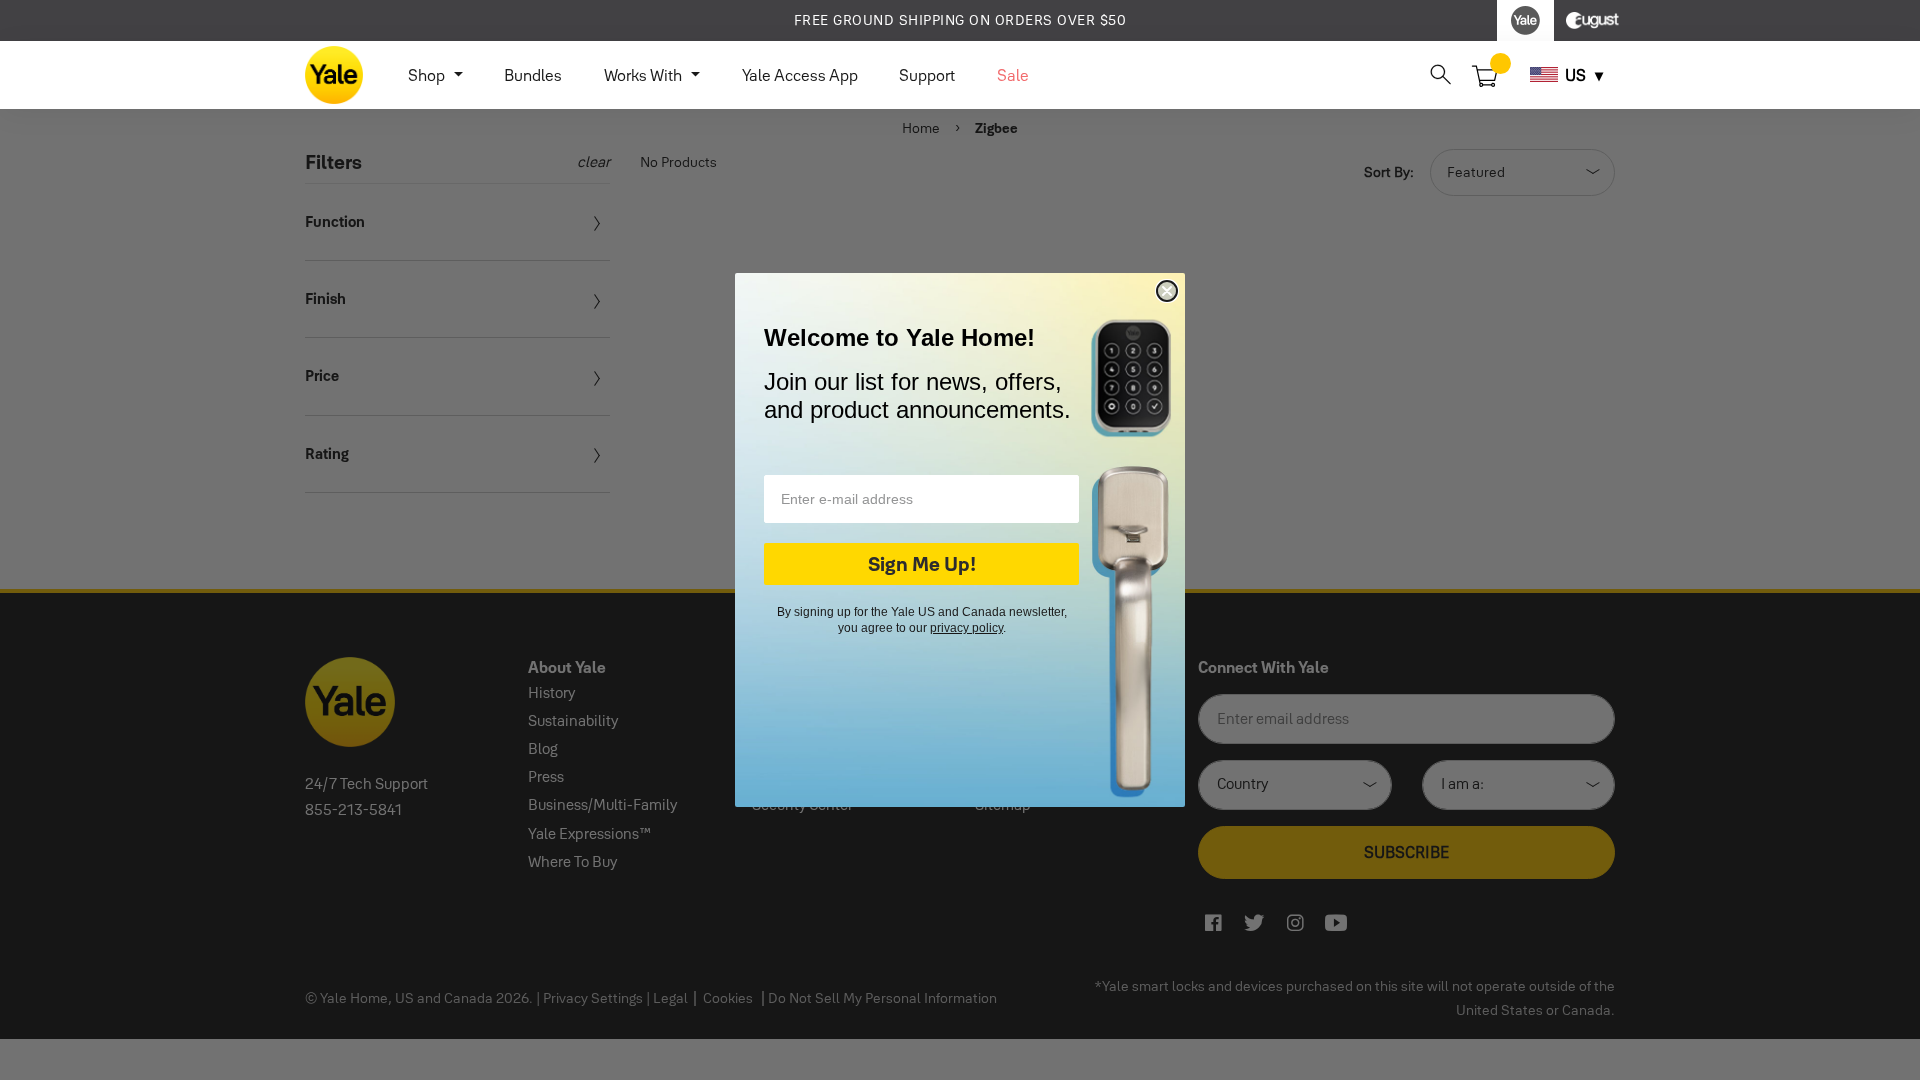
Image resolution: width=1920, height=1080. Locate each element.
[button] (1440, 74)
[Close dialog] (1167, 291)
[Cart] (1485, 74)
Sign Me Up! (922, 564)
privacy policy (966, 628)
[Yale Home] (334, 75)
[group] (960, 20)
